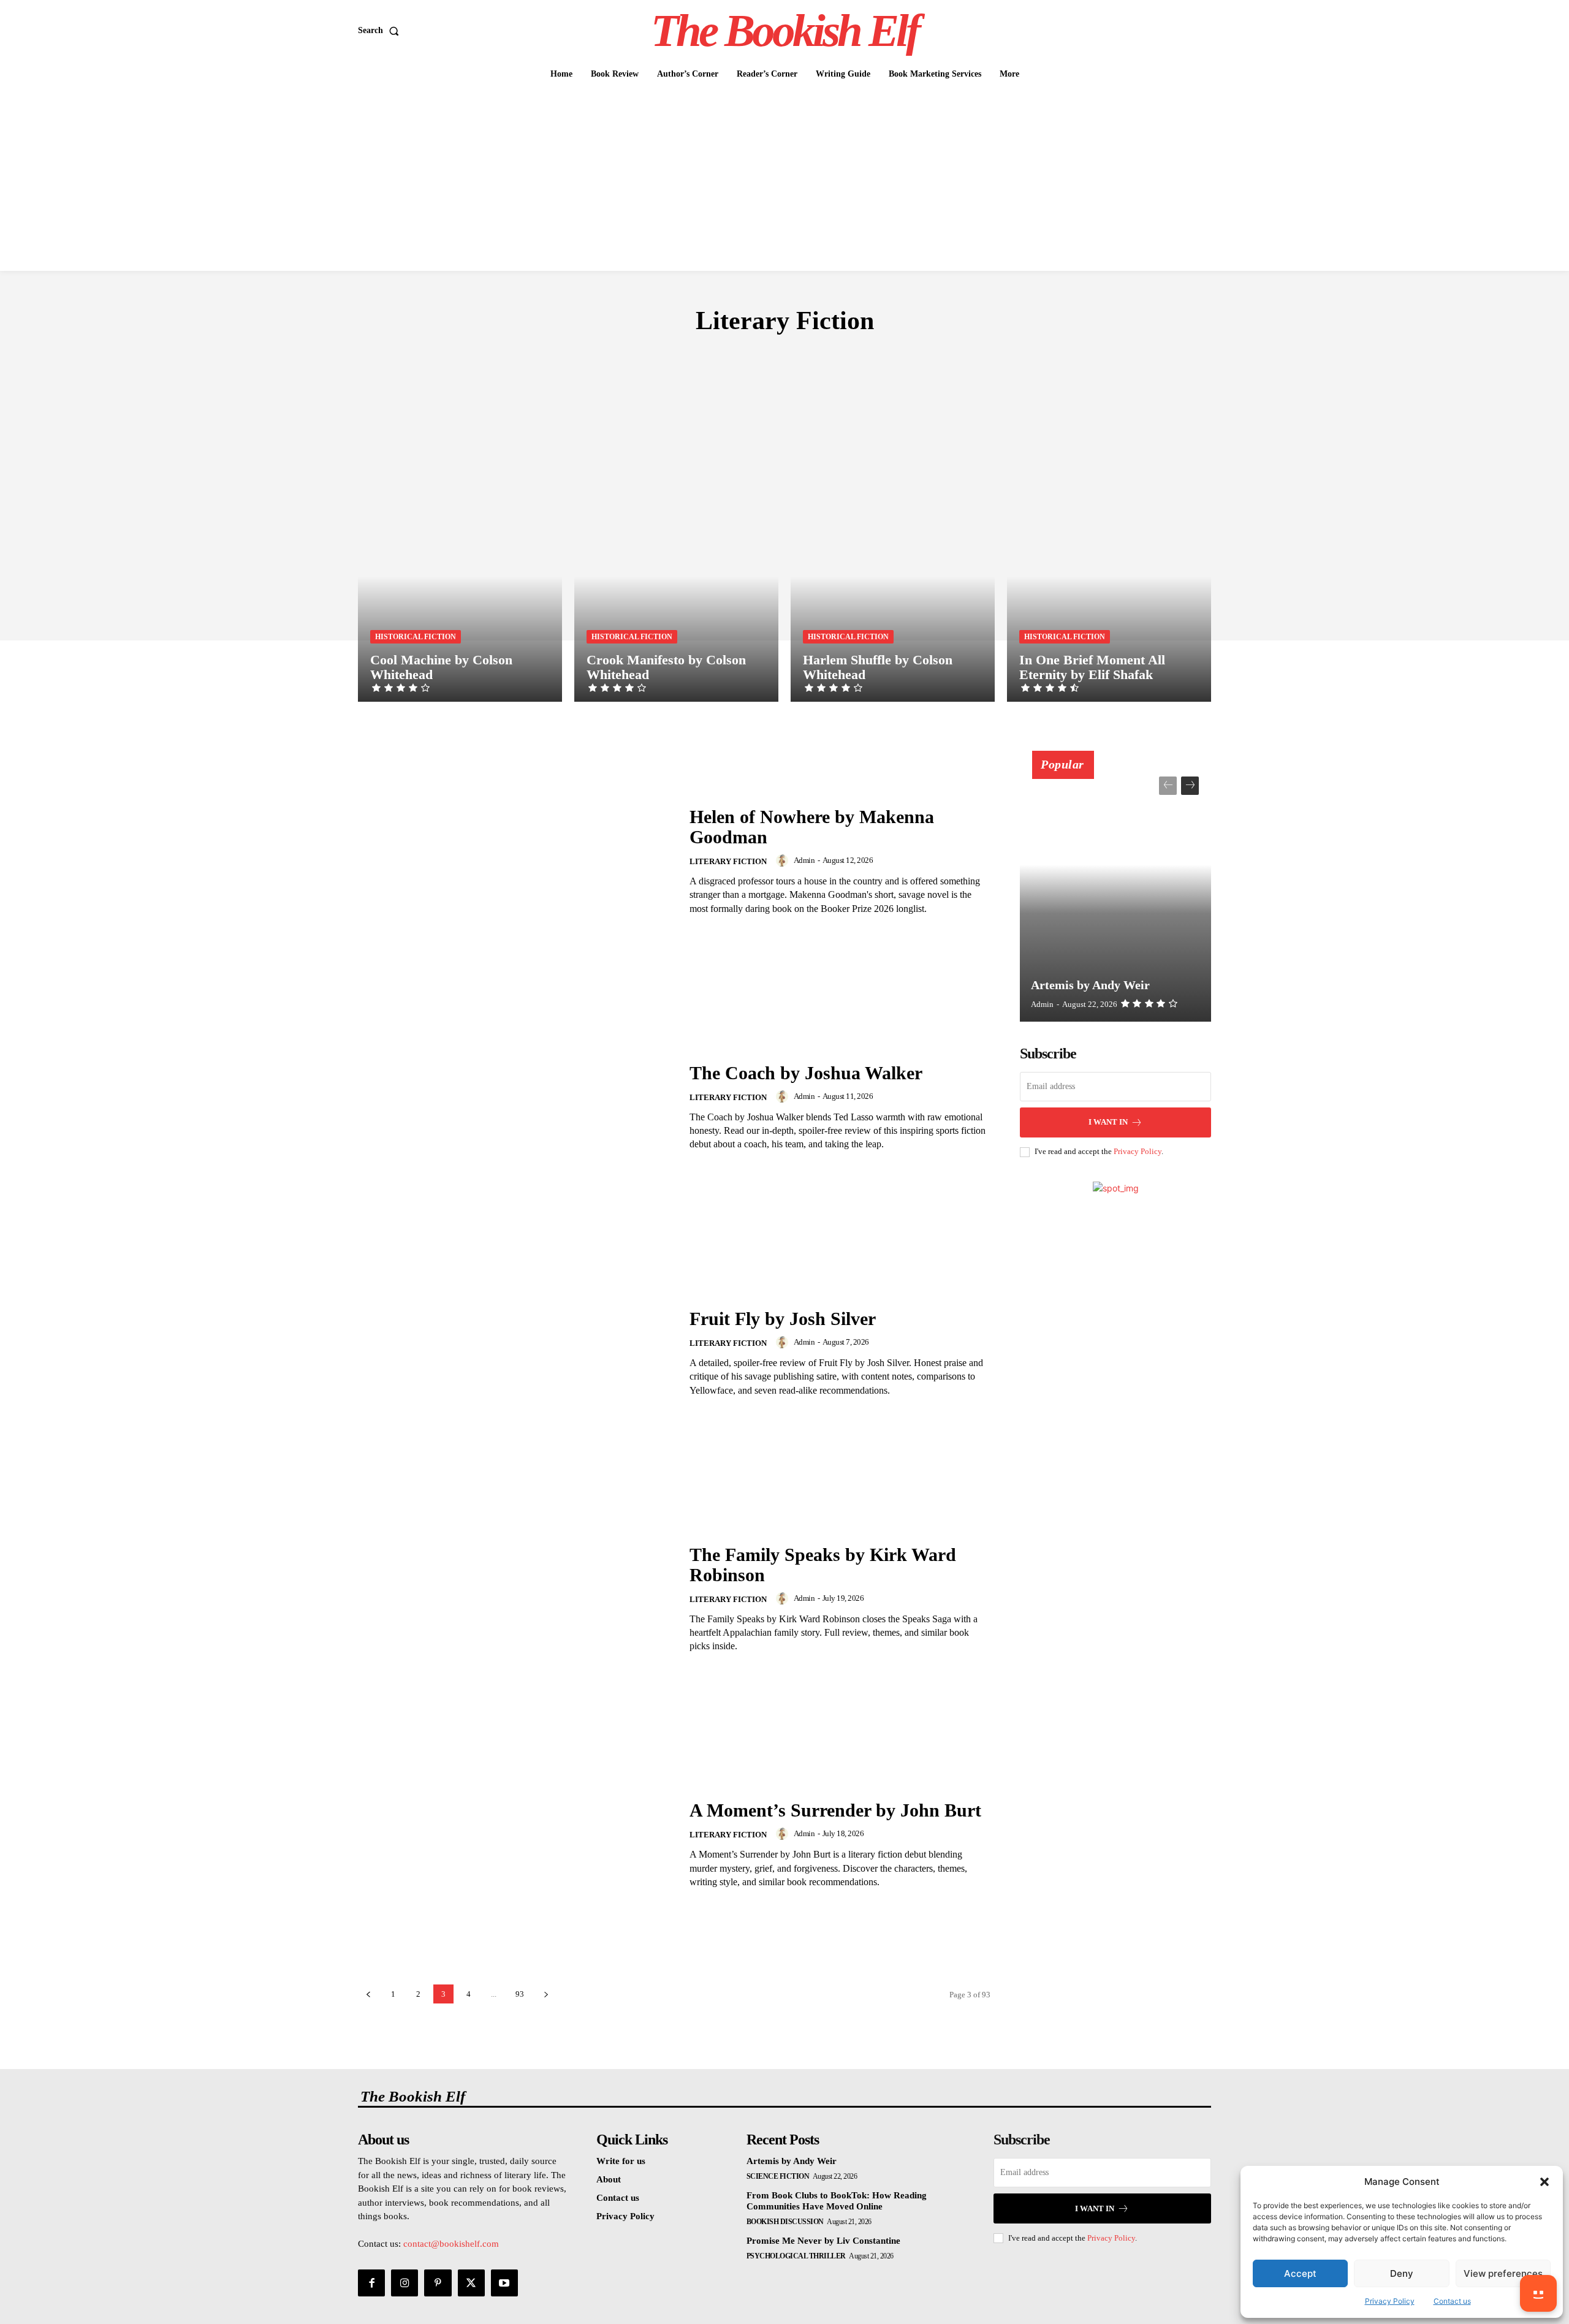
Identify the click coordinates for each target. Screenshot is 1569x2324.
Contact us (1452, 2301)
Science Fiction (778, 2176)
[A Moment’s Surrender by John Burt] (516, 1844)
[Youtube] (504, 2283)
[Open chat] (1538, 2293)
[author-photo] (784, 860)
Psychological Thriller (796, 2256)
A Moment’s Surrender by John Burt (835, 1810)
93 (520, 1994)
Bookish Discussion (785, 2222)
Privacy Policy (1390, 2301)
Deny (1402, 2273)
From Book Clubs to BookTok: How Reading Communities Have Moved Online (837, 2201)
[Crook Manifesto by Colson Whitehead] (676, 549)
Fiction (779, 357)
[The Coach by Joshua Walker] (516, 1107)
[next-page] (546, 1994)
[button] (1544, 2182)
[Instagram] (405, 2283)
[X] (471, 2283)
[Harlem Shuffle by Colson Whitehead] (893, 549)
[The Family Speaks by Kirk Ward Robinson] (516, 1599)
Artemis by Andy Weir (1090, 985)
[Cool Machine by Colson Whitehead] (460, 549)
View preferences (1503, 2273)
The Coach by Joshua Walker (806, 1073)
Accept (1300, 2273)
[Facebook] (371, 2283)
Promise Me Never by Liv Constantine (823, 2241)
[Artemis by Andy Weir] (1115, 893)
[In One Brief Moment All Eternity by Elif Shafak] (1109, 549)
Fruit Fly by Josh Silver (783, 1319)
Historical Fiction (416, 637)
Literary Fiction (728, 861)
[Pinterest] (438, 2283)
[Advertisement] (784, 179)
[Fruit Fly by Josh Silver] (516, 1353)
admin (804, 860)
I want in (1108, 1122)
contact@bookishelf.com (451, 2244)
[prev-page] (368, 1994)
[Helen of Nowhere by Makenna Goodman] (516, 861)
